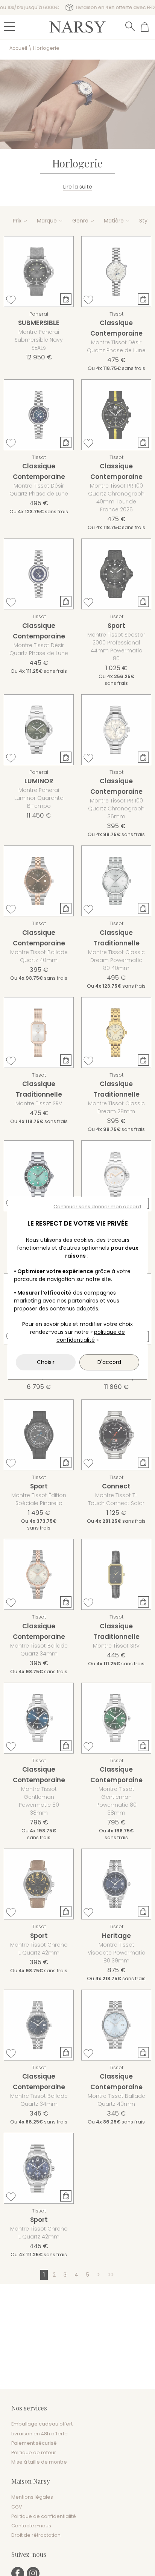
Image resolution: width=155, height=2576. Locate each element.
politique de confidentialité (91, 1336)
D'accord (109, 1362)
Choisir (46, 1362)
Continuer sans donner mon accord (97, 1207)
